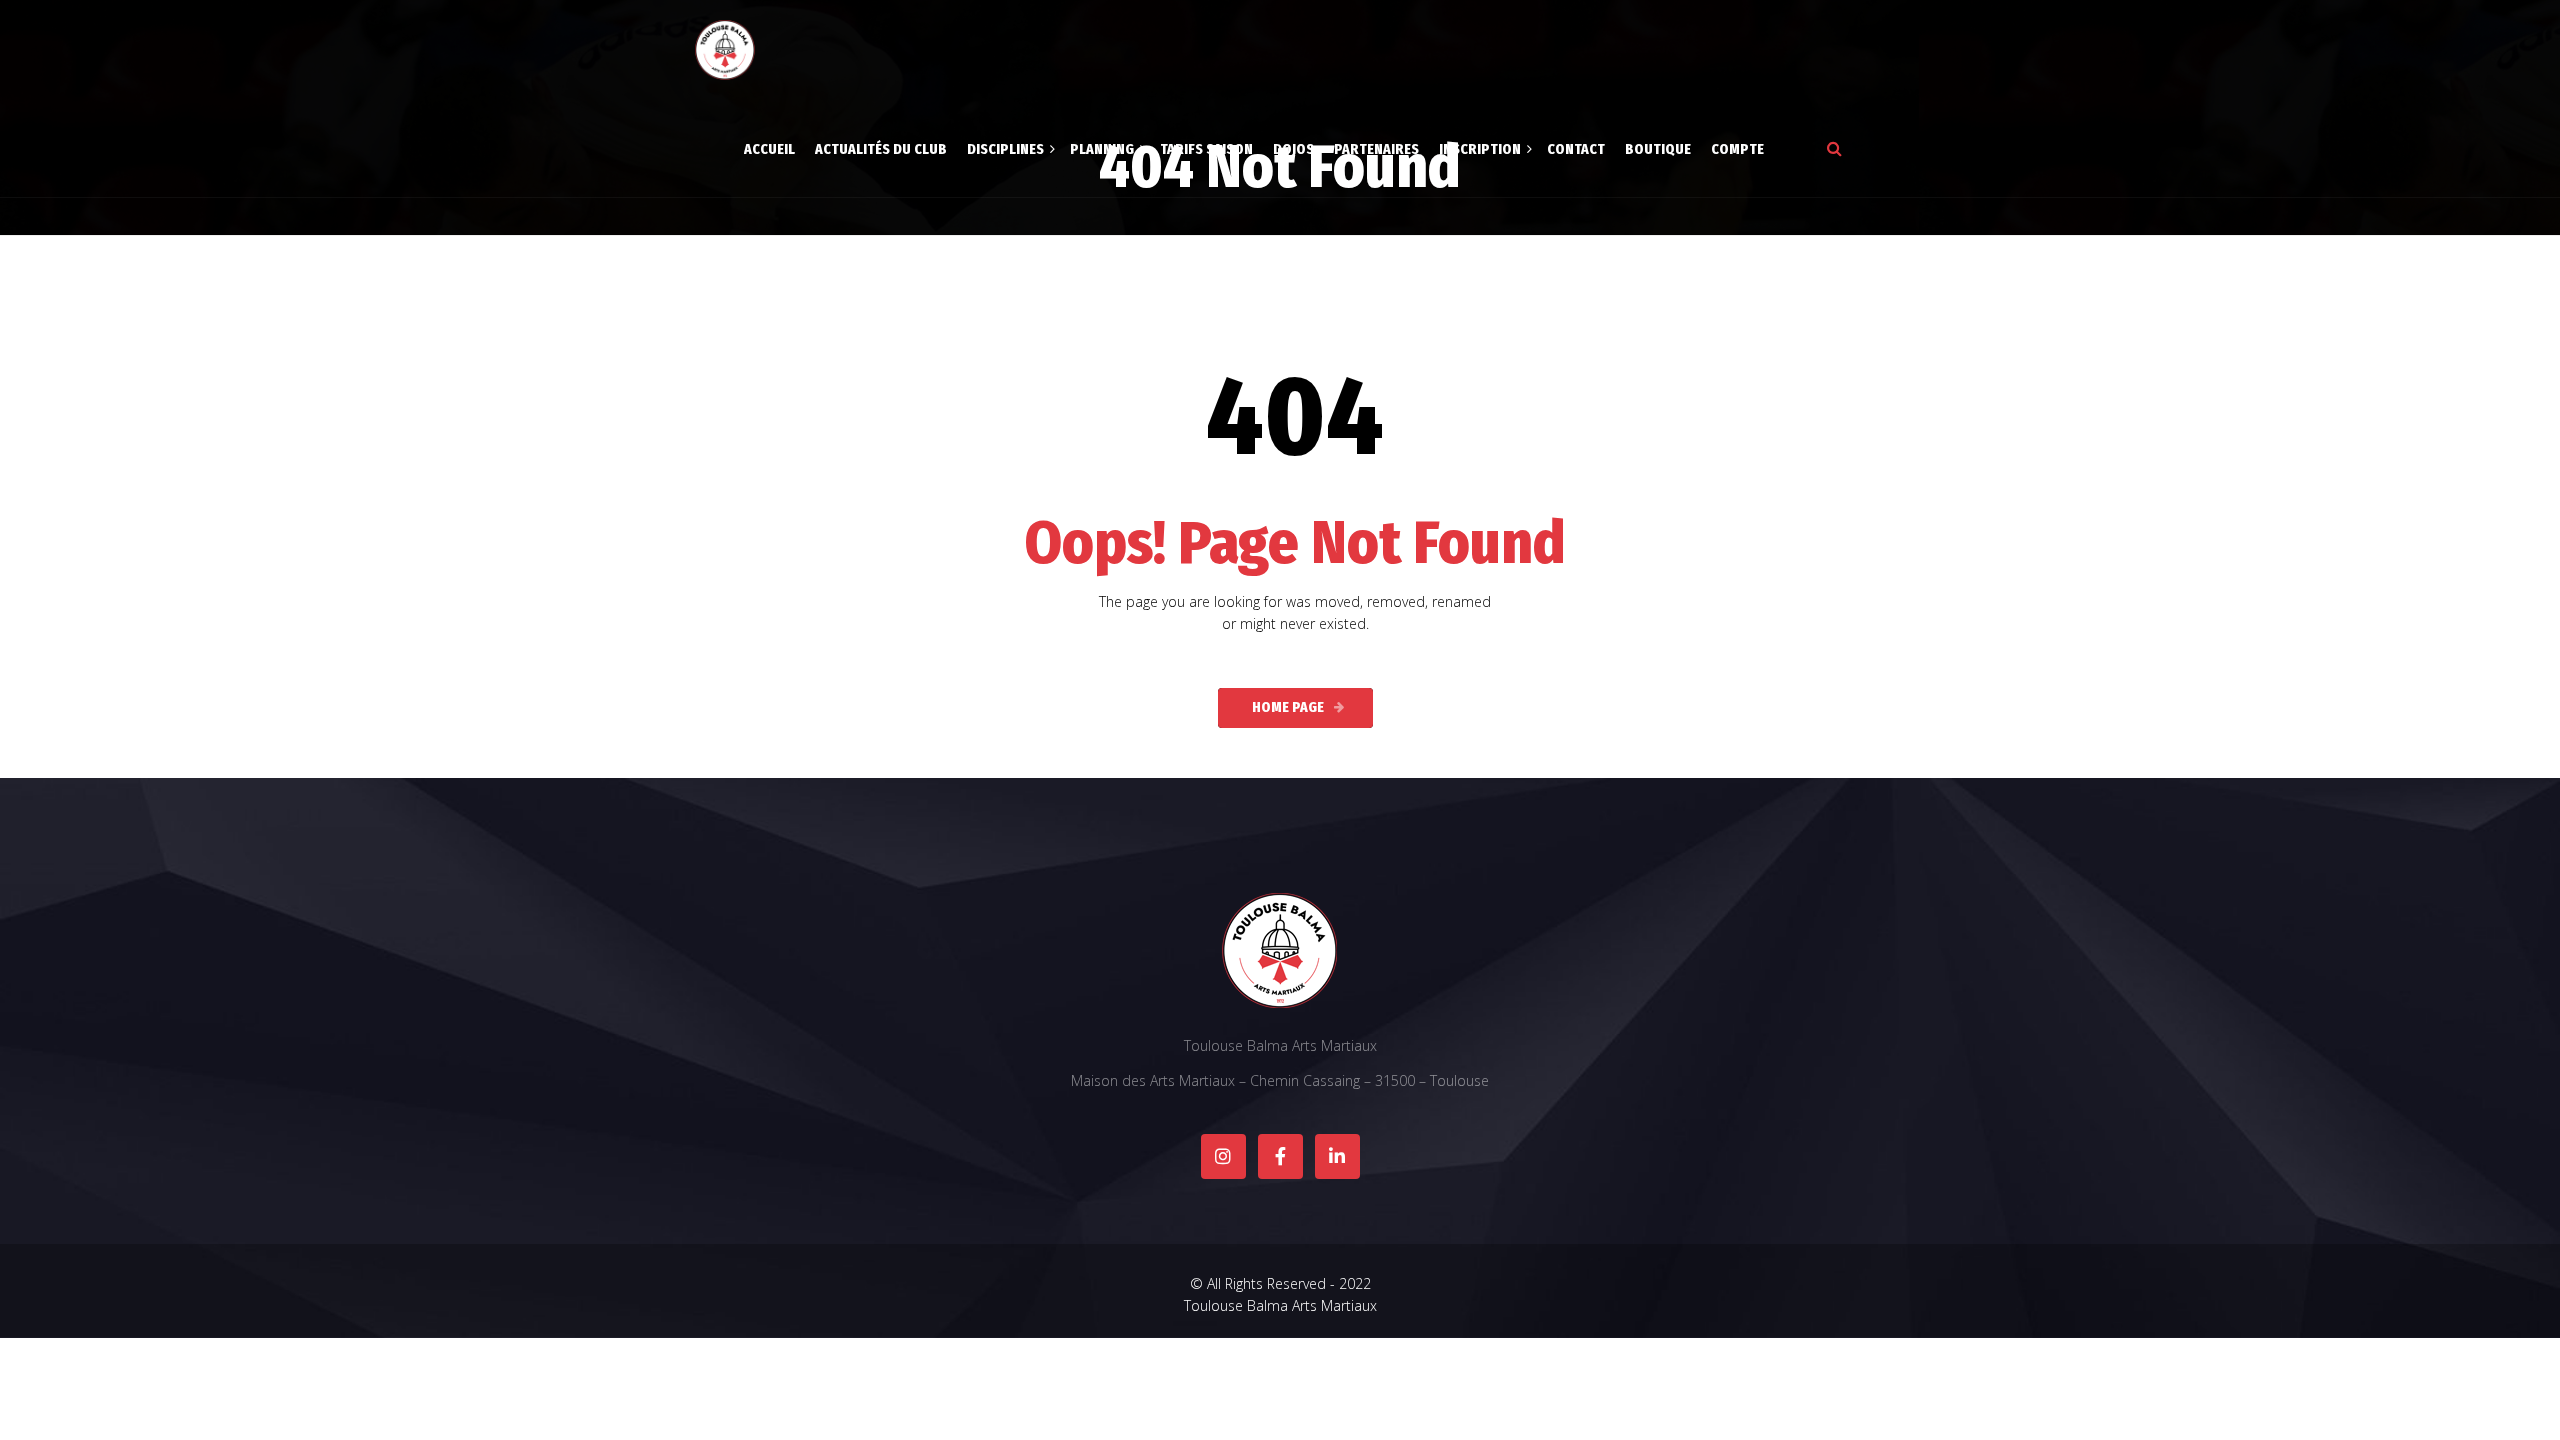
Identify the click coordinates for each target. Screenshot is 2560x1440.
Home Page (1288, 707)
